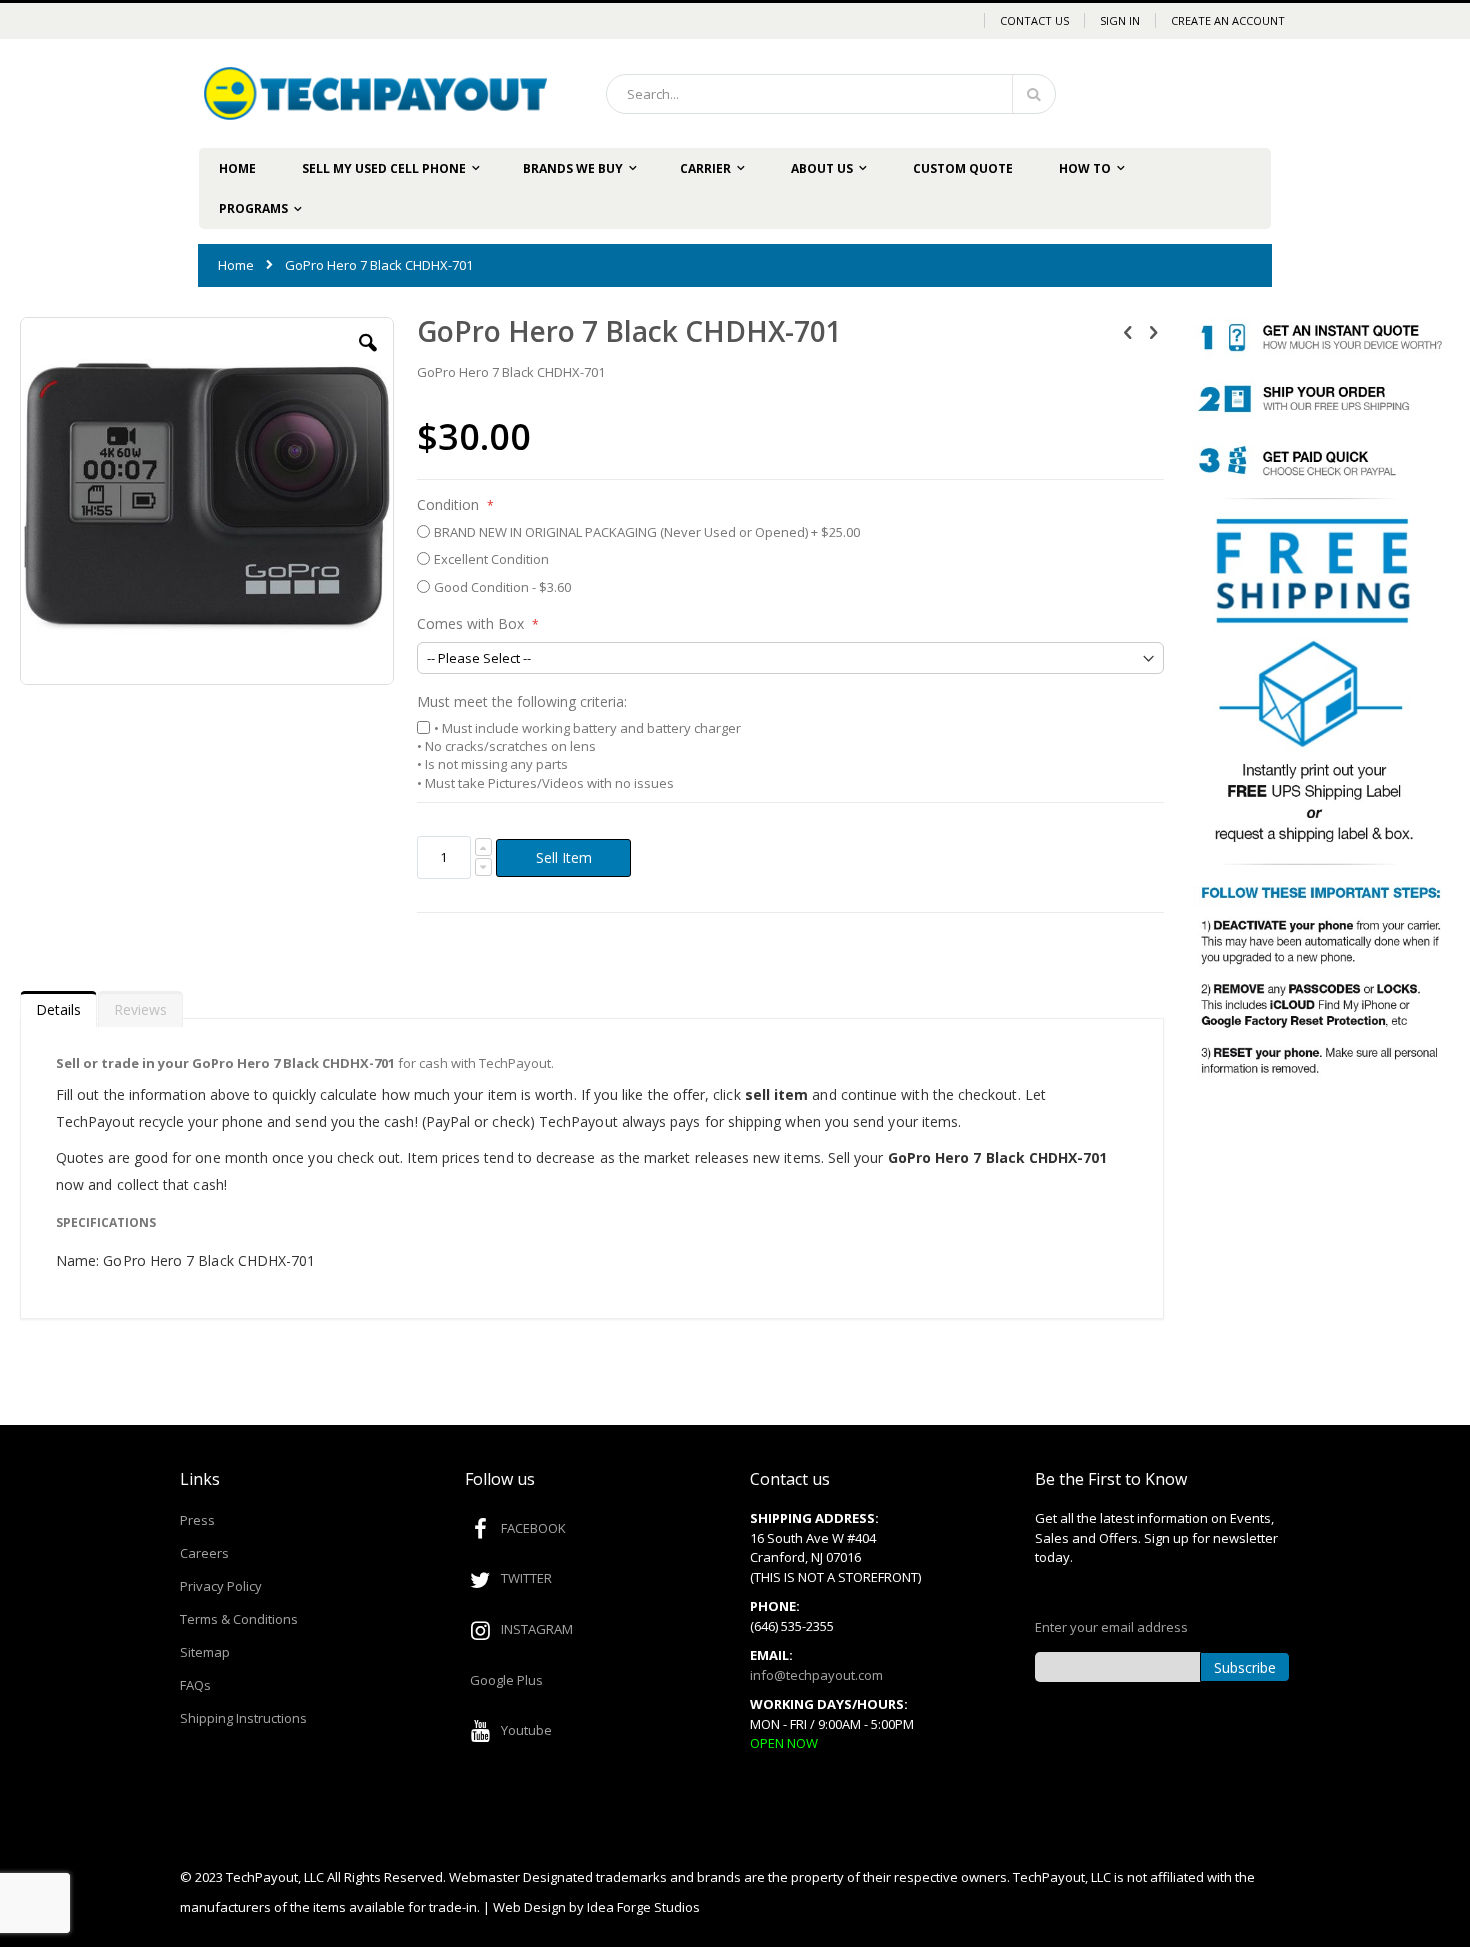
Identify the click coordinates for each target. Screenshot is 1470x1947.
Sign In (1120, 20)
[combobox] (831, 94)
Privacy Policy (221, 1586)
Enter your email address (1111, 1627)
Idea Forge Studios (643, 1907)
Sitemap (205, 1652)
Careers (204, 1553)
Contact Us (1034, 20)
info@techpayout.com (816, 1675)
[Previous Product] (1128, 331)
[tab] (58, 1005)
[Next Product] (1153, 331)
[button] (368, 358)
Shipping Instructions (243, 1718)
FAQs (195, 1685)
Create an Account (1228, 20)
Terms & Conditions (239, 1619)
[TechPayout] (376, 93)
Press (197, 1520)
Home (236, 265)
